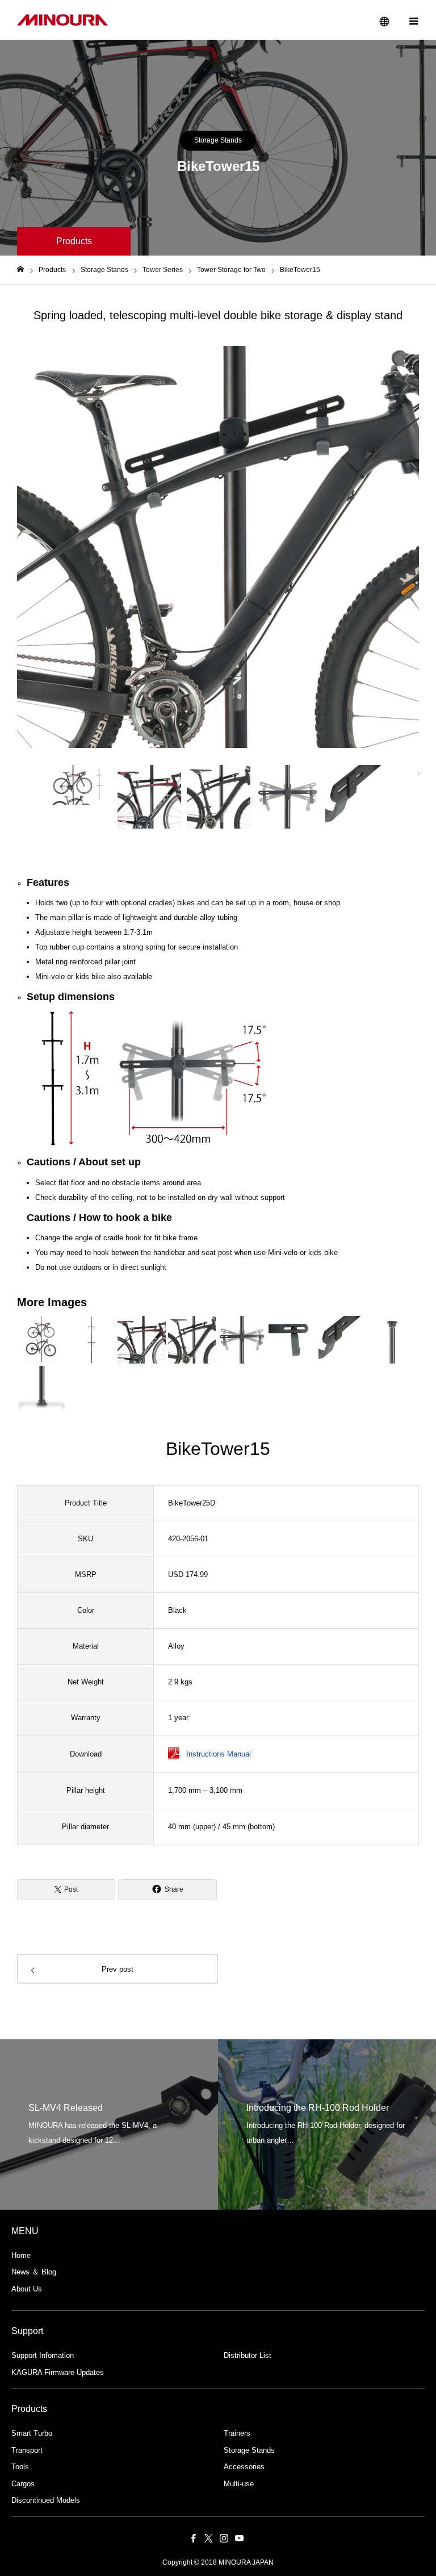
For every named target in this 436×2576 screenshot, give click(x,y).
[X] (208, 2538)
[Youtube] (239, 2538)
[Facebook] (193, 2538)
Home (21, 2255)
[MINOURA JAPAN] (62, 20)
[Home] (20, 269)
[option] (218, 547)
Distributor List (248, 2355)
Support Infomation (43, 2355)
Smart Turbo (32, 2433)
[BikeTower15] (149, 1078)
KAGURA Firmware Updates (58, 2372)
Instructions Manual (219, 1754)
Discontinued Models (46, 2500)
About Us (27, 2289)
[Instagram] (224, 2538)
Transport (27, 2450)
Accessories (244, 2467)
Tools (20, 2467)
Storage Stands (218, 140)
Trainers (237, 2433)
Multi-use (239, 2484)
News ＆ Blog (34, 2272)
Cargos (23, 2484)
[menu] (413, 20)
